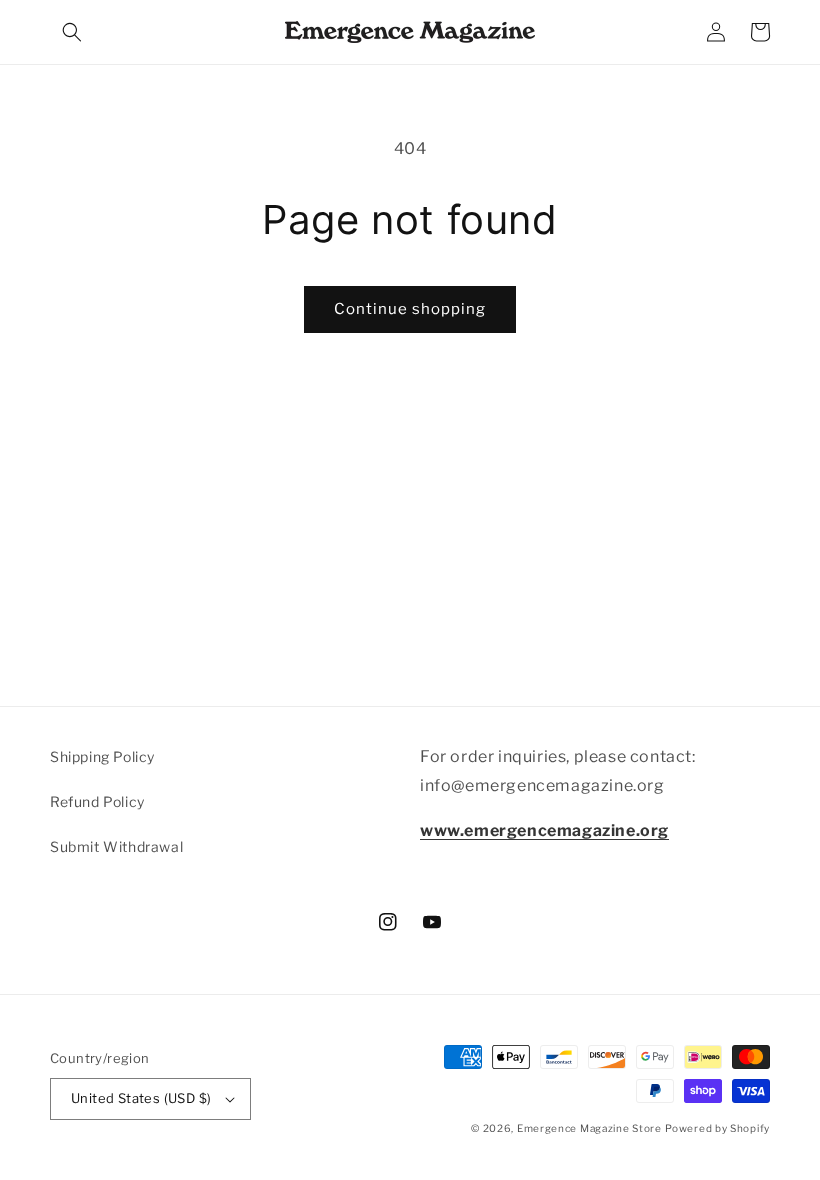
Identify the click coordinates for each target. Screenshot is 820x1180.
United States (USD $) (141, 1098)
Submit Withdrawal (116, 846)
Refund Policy (97, 801)
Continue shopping (410, 309)
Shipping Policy (102, 756)
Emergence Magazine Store (589, 1128)
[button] (72, 32)
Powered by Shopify (717, 1128)
